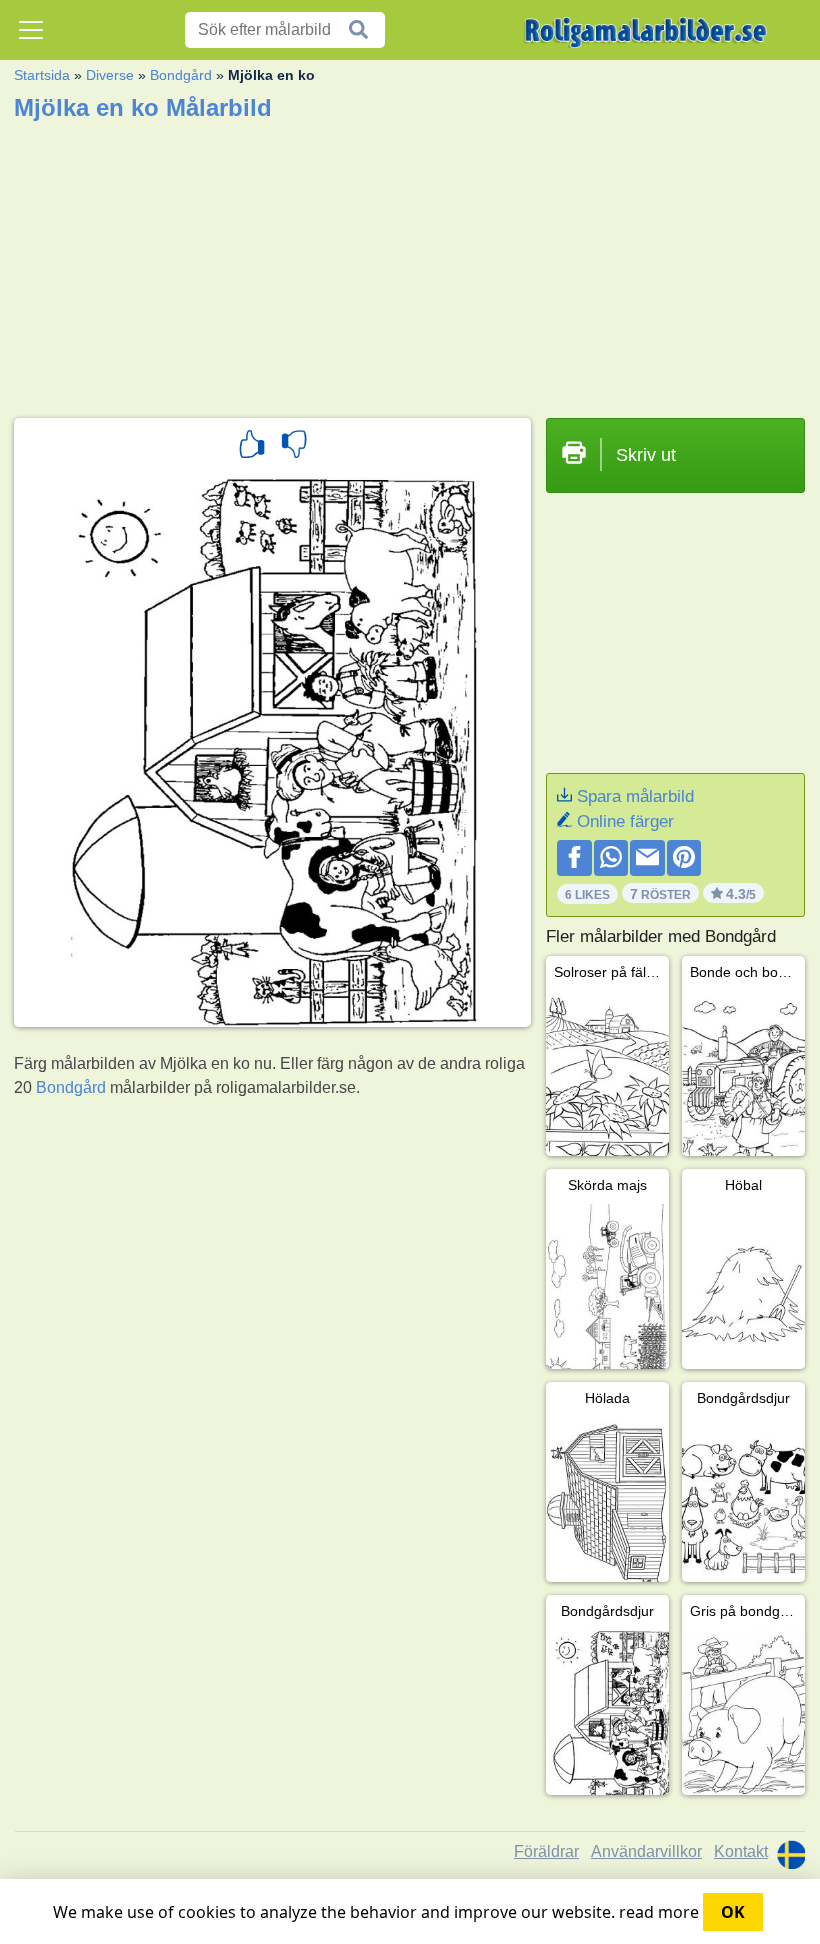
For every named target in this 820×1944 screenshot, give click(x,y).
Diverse (110, 75)
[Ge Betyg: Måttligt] (294, 447)
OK (733, 1912)
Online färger (625, 821)
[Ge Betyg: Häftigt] (252, 447)
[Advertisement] (409, 263)
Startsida (42, 75)
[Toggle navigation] (31, 30)
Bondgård (181, 75)
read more (659, 1912)
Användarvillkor (646, 1851)
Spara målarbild (635, 796)
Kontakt (741, 1851)
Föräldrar (546, 1851)
